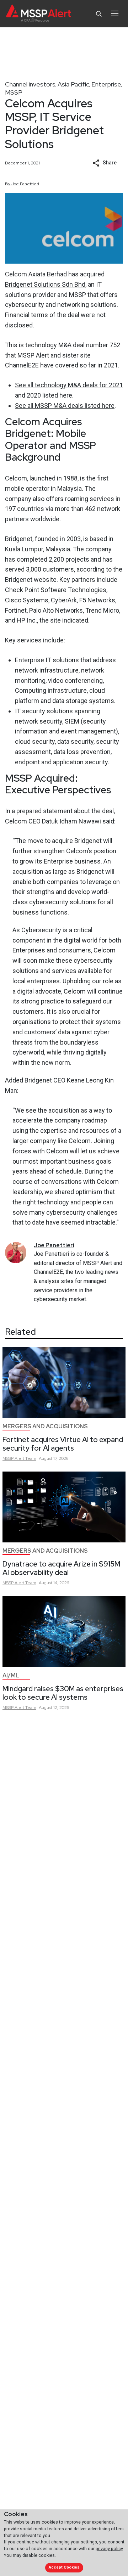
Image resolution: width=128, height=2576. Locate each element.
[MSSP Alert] (39, 14)
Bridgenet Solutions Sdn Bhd (45, 284)
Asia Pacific (73, 84)
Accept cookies (64, 2567)
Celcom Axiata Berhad (36, 274)
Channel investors (30, 84)
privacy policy (109, 2549)
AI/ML (11, 1675)
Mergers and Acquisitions (45, 1426)
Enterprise (106, 84)
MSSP (14, 92)
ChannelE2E (22, 365)
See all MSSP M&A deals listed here (65, 406)
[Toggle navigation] (115, 13)
